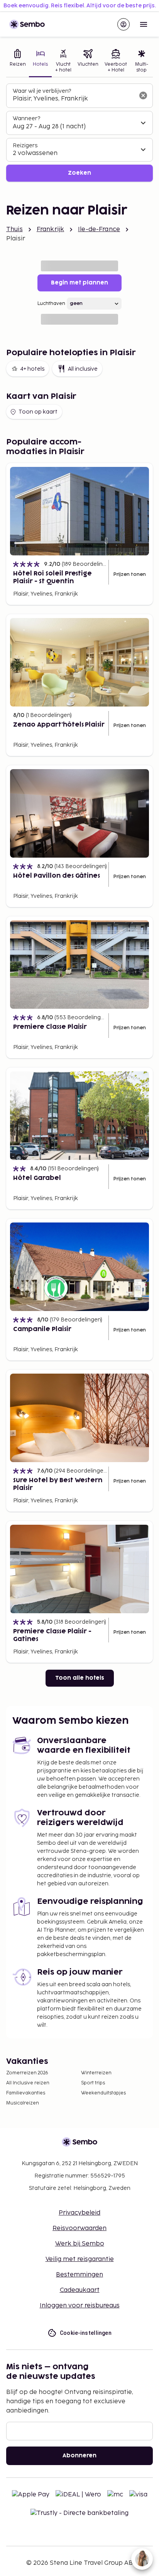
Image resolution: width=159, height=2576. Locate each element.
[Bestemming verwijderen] (143, 95)
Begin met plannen (79, 283)
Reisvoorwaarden (79, 2228)
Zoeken (79, 173)
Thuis (14, 229)
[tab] (18, 62)
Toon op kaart (38, 412)
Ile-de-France (99, 229)
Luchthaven (51, 304)
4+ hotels (32, 369)
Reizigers (25, 146)
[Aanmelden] (123, 24)
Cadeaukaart (80, 2290)
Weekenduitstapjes (103, 2093)
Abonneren (79, 2456)
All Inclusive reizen (28, 2083)
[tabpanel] (79, 133)
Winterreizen (96, 2073)
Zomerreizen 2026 (27, 2073)
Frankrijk (50, 229)
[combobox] (73, 99)
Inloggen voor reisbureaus (80, 2306)
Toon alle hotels (80, 1678)
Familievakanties (26, 2093)
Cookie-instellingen (86, 2333)
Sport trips (93, 2083)
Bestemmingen (79, 2275)
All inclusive (83, 369)
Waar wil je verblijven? (42, 91)
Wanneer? (26, 118)
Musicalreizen (23, 2103)
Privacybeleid (79, 2213)
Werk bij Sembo (80, 2244)
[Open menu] (144, 24)
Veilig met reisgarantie (80, 2259)
